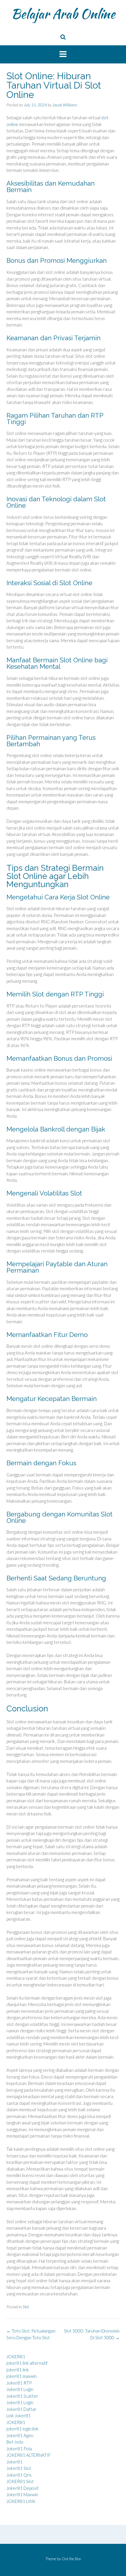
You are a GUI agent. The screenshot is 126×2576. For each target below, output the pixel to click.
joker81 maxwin (22, 2376)
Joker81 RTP (19, 2383)
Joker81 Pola (19, 2449)
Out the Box (71, 2559)
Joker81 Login (20, 2389)
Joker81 (15, 2462)
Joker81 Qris (19, 2475)
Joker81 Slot (19, 2468)
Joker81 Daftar (21, 2409)
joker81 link (18, 2370)
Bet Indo (15, 2442)
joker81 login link (22, 2429)
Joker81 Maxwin (22, 2494)
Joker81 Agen (20, 2435)
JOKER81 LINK (21, 2501)
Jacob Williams (65, 105)
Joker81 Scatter (22, 2396)
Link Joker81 (19, 2416)
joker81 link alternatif (27, 2363)
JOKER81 (16, 2356)
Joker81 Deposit (23, 2488)
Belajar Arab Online (63, 14)
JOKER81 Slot (20, 2481)
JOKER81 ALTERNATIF (29, 2455)
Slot (26, 2307)
